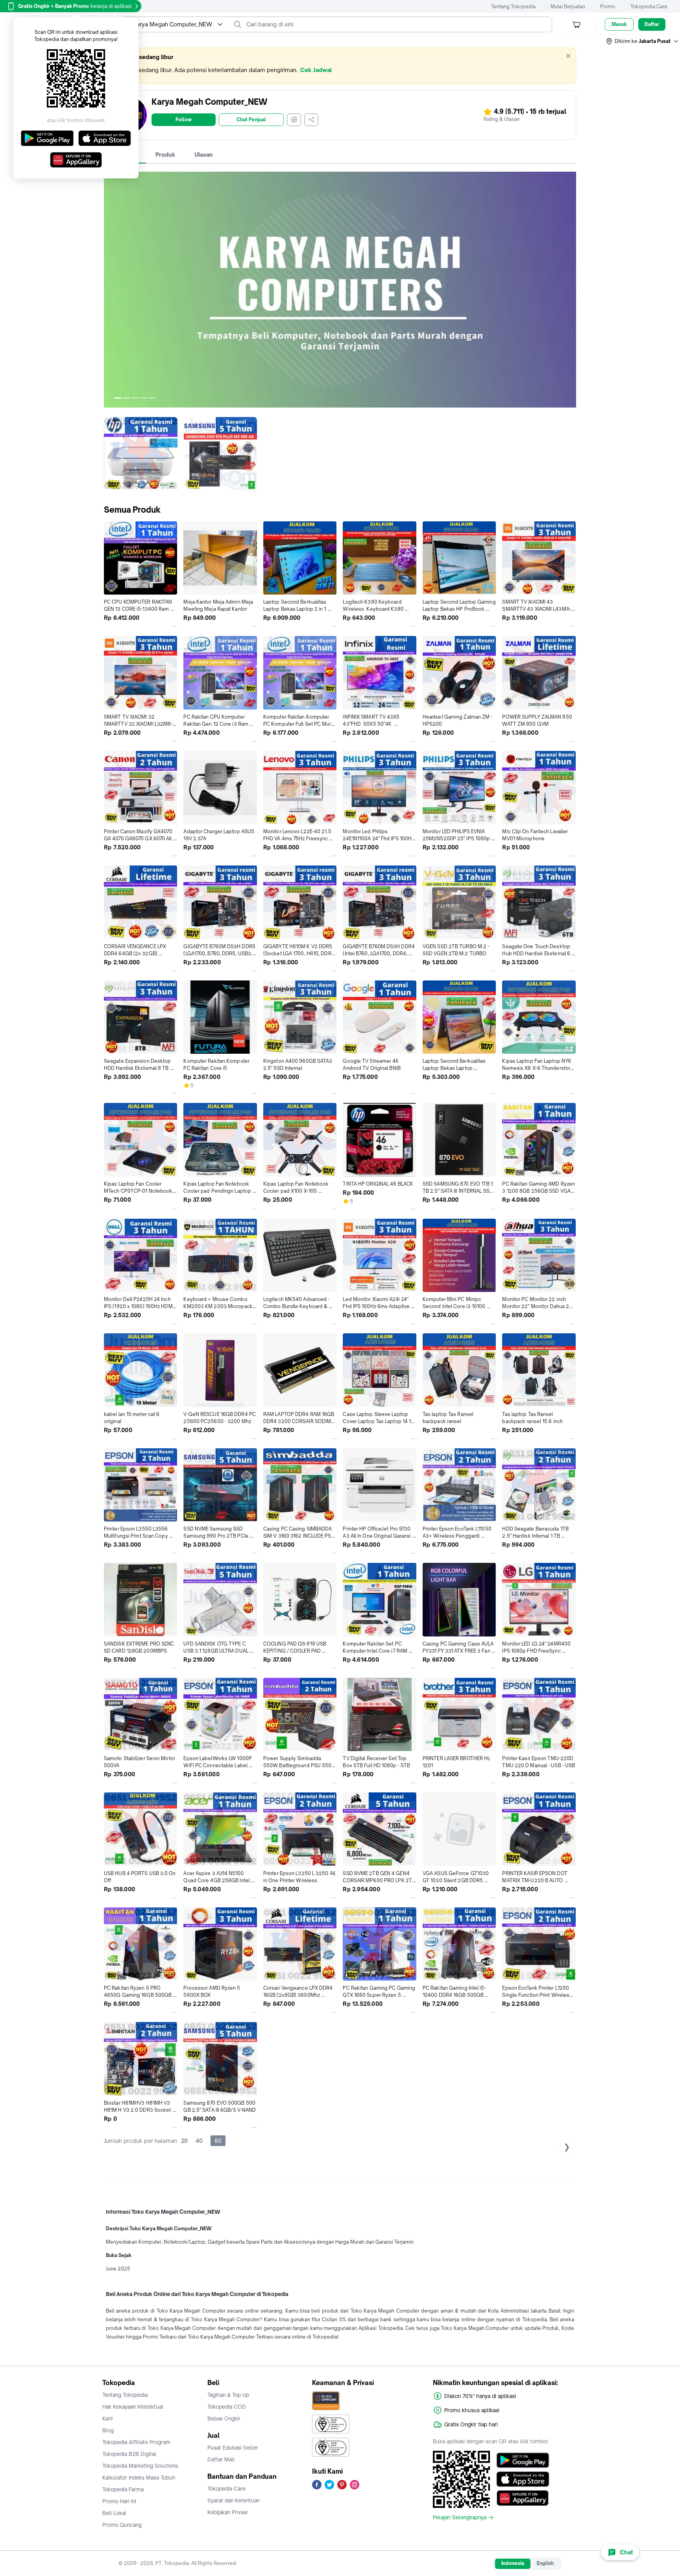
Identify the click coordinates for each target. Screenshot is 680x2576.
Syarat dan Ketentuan (234, 2500)
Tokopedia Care (649, 6)
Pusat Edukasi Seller (233, 2448)
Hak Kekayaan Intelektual (133, 2407)
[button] (643, 41)
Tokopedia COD (227, 2407)
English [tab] (545, 2563)
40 (199, 2141)
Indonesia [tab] (513, 2563)
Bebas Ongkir (224, 2418)
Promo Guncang (122, 2525)
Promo (608, 6)
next (570, 290)
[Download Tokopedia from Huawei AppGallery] (523, 2498)
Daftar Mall (221, 2459)
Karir (108, 2418)
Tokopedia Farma (123, 2489)
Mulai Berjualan (568, 6)
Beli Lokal (114, 2513)
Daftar (652, 24)
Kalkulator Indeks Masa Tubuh (139, 2478)
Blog (108, 2430)
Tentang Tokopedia (513, 6)
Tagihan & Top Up (228, 2395)
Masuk (619, 24)
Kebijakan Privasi (227, 2512)
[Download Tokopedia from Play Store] (523, 2460)
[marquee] (340, 66)
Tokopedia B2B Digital (129, 2454)
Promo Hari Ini (119, 2501)
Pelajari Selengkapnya (460, 2517)
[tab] (165, 155)
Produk (165, 155)
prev (110, 290)
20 (184, 2141)
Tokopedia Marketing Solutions (140, 2466)
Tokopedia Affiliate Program (136, 2442)
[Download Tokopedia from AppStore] (523, 2479)
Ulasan (204, 155)
